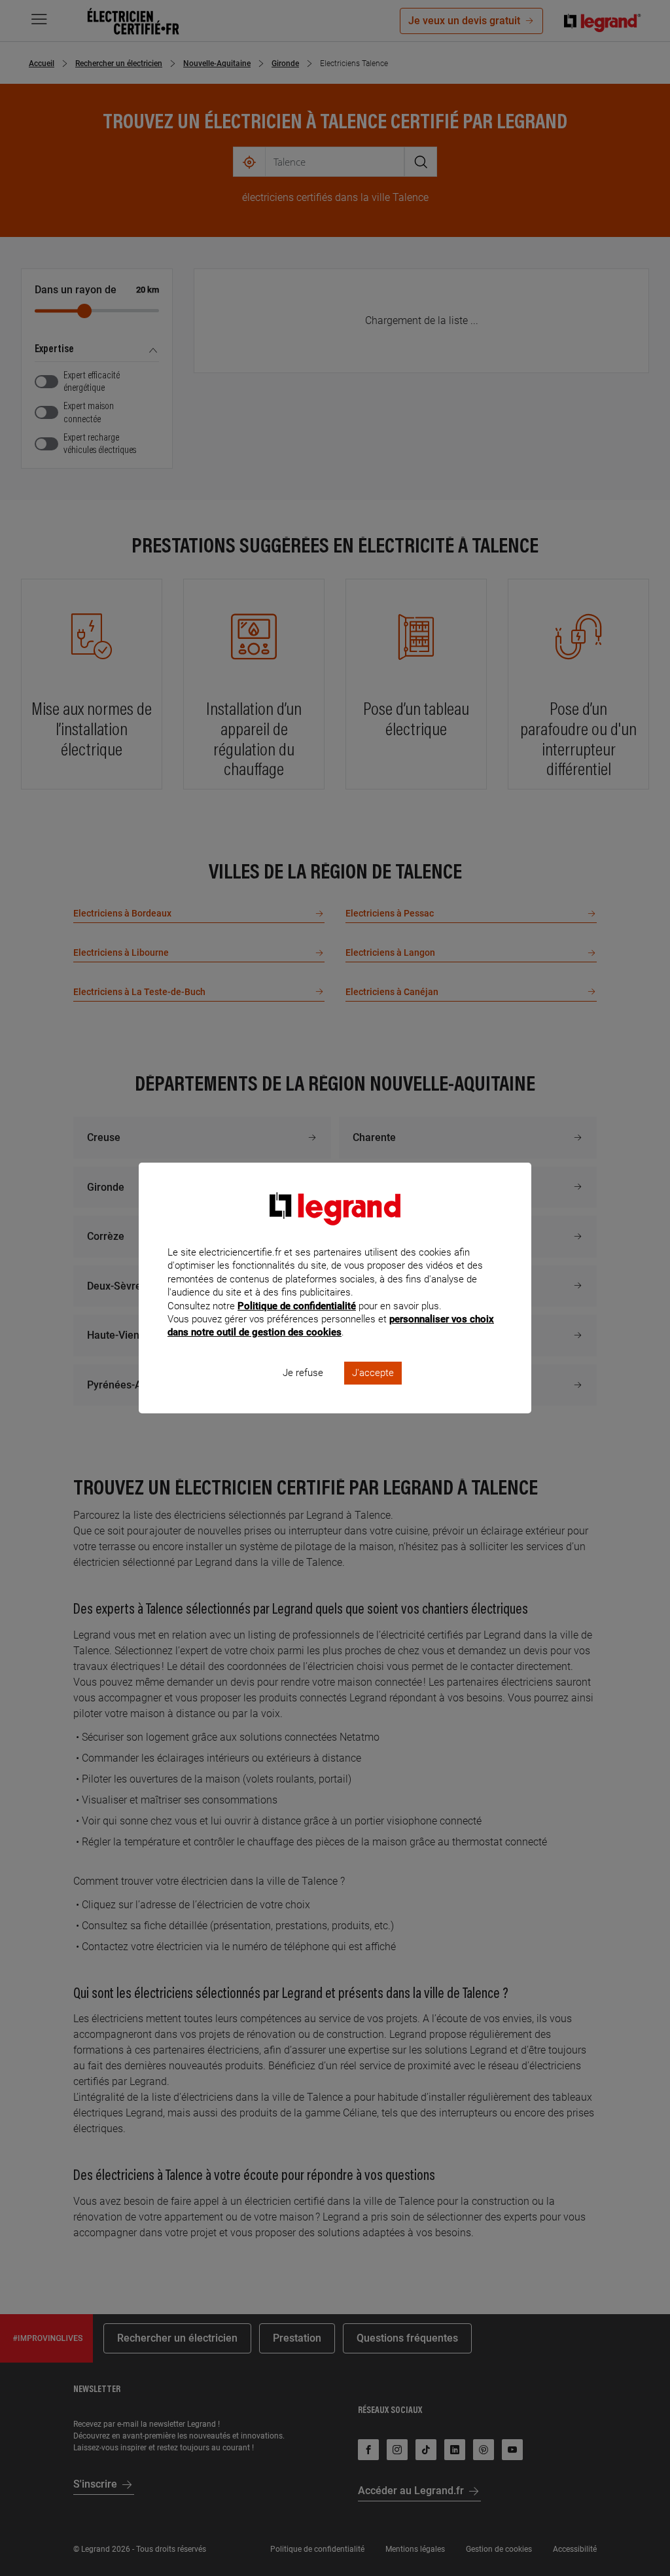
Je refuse (303, 1373)
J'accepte (373, 1373)
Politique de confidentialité (297, 1306)
